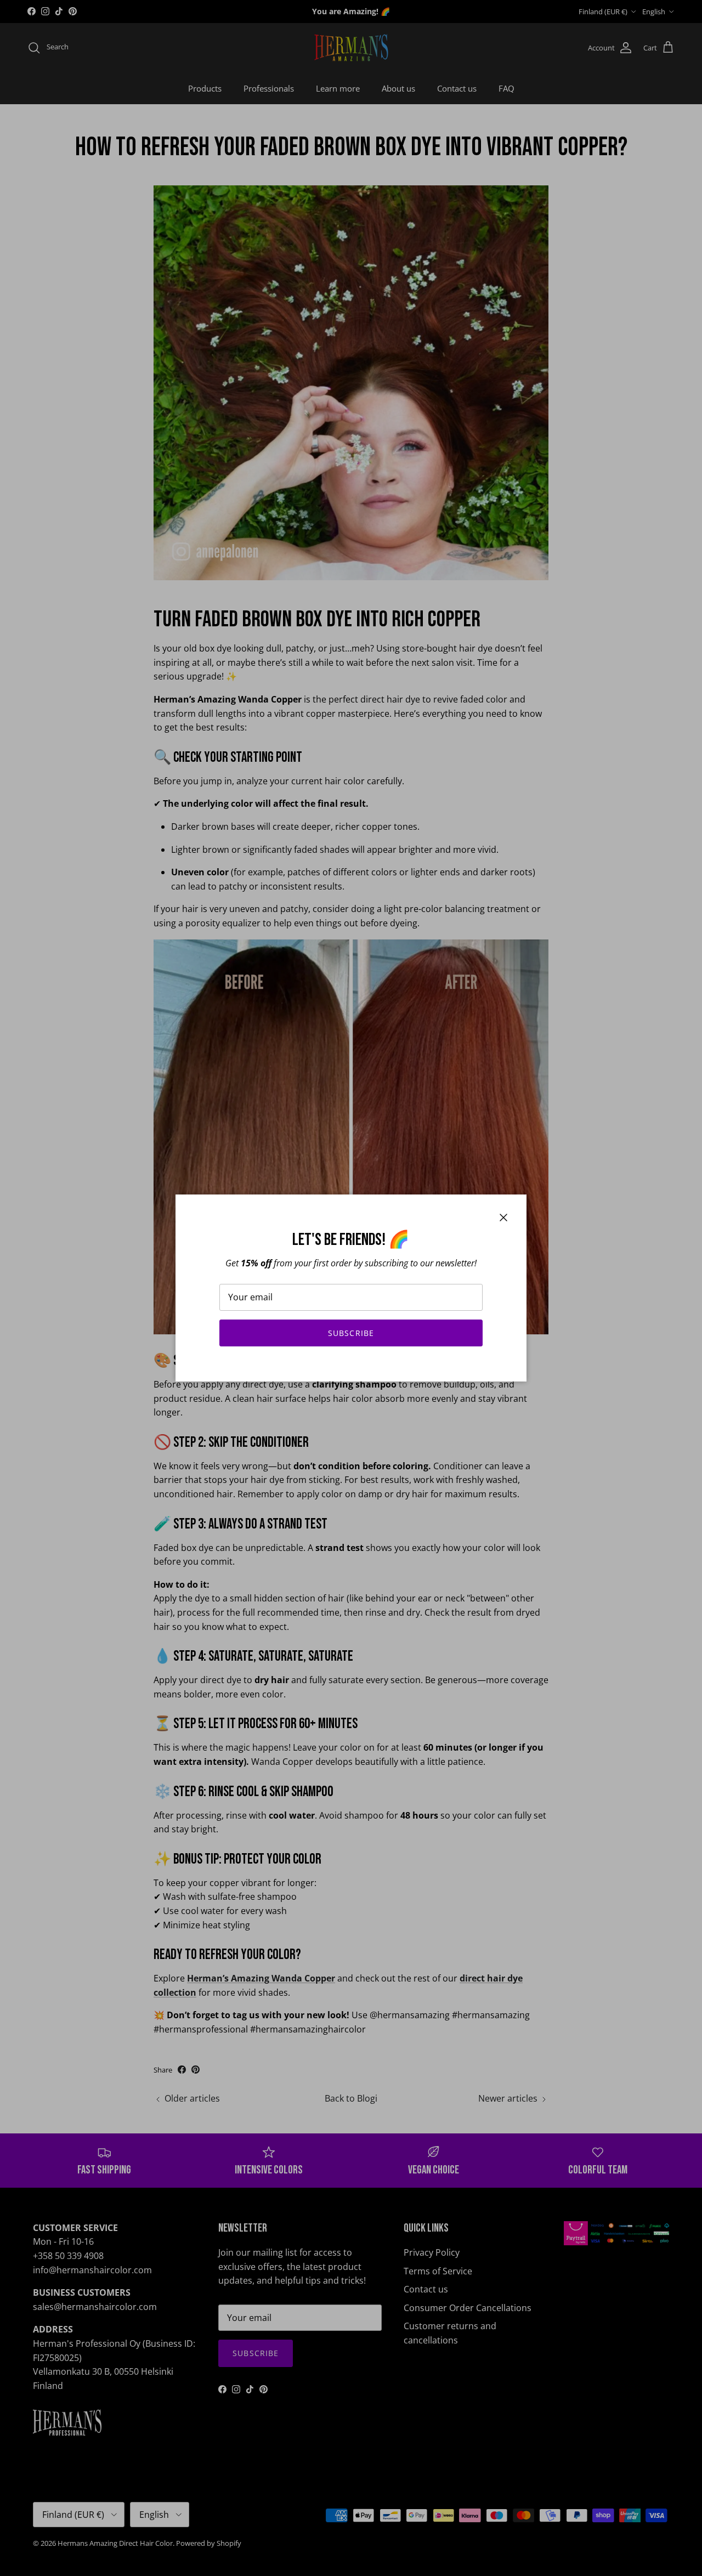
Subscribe (351, 1333)
